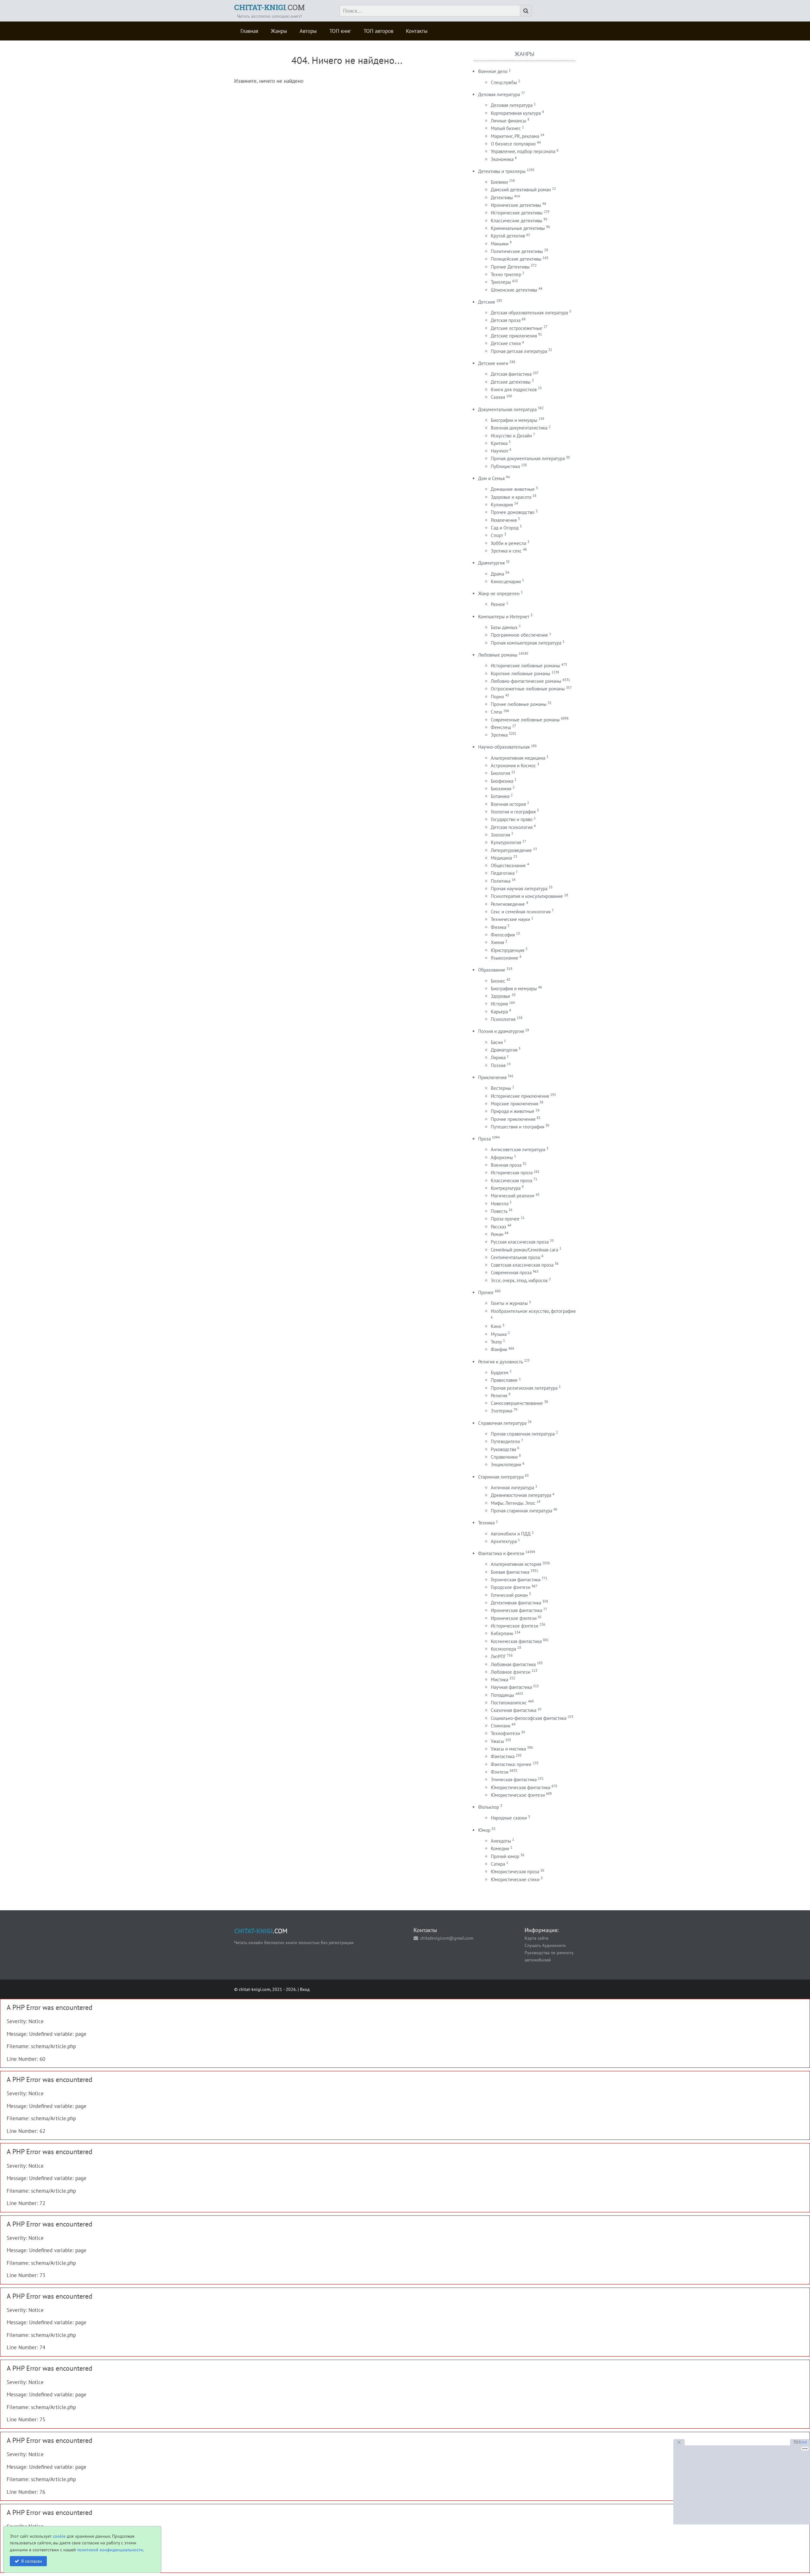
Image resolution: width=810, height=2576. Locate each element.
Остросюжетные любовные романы (528, 689)
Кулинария (502, 505)
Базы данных (504, 627)
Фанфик (499, 1349)
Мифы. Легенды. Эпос (513, 1503)
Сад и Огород (505, 528)
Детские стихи (506, 343)
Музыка (499, 1334)
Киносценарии (506, 581)
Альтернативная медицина (518, 758)
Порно (497, 697)
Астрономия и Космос (513, 766)
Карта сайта (536, 1938)
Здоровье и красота (511, 497)
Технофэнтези (505, 1733)
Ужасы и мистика (508, 1749)
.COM (269, 7)
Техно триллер (506, 274)
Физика (498, 927)
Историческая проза (512, 1173)
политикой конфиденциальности (110, 2550)
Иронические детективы (516, 205)
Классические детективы (517, 221)
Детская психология (512, 827)
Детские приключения (514, 336)
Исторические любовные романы (525, 666)
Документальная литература (507, 409)
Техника (486, 1523)
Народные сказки (509, 1818)
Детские (487, 302)
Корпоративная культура (516, 113)
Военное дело (493, 71)
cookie (59, 2536)
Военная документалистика (519, 428)
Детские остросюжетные (517, 328)
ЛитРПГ (498, 1656)
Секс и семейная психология (521, 912)
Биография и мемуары (514, 988)
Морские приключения (514, 1104)
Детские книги (493, 363)
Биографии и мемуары (514, 420)
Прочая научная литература (519, 889)
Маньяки (500, 244)
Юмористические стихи (515, 1879)
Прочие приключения (513, 1119)
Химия (497, 942)
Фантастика (503, 1756)
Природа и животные (513, 1111)
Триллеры (501, 282)
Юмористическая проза (515, 1872)
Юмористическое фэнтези (518, 1795)
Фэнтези (500, 1772)
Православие (504, 1380)
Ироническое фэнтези (514, 1618)
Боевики (499, 182)
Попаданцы (502, 1695)
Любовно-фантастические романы (526, 681)
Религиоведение (508, 904)
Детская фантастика (511, 374)
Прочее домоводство (513, 512)
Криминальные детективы (518, 228)
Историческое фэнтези (514, 1626)
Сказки (498, 397)
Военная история (508, 804)
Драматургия (491, 563)
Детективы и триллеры (502, 171)
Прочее (486, 1292)
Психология (503, 1019)
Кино (496, 1326)
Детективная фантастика (516, 1603)
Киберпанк (502, 1633)
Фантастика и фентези (501, 1553)
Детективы (502, 198)
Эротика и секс (506, 551)
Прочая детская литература (519, 351)
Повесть (499, 1211)
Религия (499, 1396)
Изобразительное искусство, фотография (533, 1311)
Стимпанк (501, 1726)
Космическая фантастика (516, 1641)
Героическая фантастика (516, 1580)
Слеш (496, 712)
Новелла (500, 1204)
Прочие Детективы (510, 267)
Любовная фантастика (513, 1664)
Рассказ (498, 1227)
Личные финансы (508, 121)
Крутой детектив (508, 236)
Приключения (492, 1077)
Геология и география (513, 812)
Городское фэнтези (511, 1587)
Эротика (499, 735)
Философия (503, 935)
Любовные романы (498, 655)
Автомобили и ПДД (511, 1534)
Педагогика (503, 873)
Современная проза (511, 1273)
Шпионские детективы (514, 290)
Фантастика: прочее (511, 1764)
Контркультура (506, 1188)
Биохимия (501, 789)
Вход (305, 1989)
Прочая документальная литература (528, 458)
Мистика (499, 1680)
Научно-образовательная (504, 747)
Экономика (502, 159)
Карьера (499, 1012)
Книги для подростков (514, 389)
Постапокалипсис (509, 1703)
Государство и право (512, 819)
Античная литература (512, 1488)
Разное (498, 604)
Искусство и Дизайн (511, 436)
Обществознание (508, 865)
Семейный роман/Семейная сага (524, 1250)
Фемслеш (501, 727)
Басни (497, 1042)
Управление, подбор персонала (523, 151)
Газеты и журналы (509, 1303)
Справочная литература (502, 1423)
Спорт (497, 535)
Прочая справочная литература (523, 1434)
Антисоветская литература (518, 1149)
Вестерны (501, 1088)
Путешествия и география (517, 1127)
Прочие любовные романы (519, 704)
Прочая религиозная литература (524, 1388)
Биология (500, 773)
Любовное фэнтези (511, 1672)
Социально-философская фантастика (529, 1718)
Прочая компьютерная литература (526, 643)
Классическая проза (511, 1180)
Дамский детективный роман (521, 190)
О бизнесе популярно (513, 144)
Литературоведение (511, 850)
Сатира (498, 1864)
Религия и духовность (500, 1362)
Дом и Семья (491, 478)
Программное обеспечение (519, 635)
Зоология (500, 835)
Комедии (500, 1848)
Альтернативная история (516, 1564)
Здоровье (501, 996)
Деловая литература (499, 94)
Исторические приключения (520, 1096)
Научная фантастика (511, 1687)
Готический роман (509, 1595)
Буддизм (500, 1372)
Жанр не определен (499, 593)
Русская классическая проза (520, 1242)
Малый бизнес (506, 128)
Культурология (506, 842)
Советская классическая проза (522, 1265)
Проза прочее (505, 1219)
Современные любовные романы (525, 720)
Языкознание (505, 958)
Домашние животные (513, 489)
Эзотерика (502, 1411)
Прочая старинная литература (521, 1511)
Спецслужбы (504, 82)
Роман (497, 1234)
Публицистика (505, 466)
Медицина (501, 858)
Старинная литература (501, 1477)
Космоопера (503, 1649)
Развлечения (504, 520)
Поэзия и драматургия (501, 1031)
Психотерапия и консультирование (527, 896)
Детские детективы (511, 382)
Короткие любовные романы (520, 673)
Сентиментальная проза (515, 1257)
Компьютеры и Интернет (504, 617)
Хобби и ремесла (508, 543)
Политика (501, 881)
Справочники (504, 1457)
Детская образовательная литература (529, 313)
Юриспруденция (508, 950)
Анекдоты (501, 1841)
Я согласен (32, 2561)
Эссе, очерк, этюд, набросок (519, 1280)
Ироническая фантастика (516, 1610)
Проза (484, 1139)
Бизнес (498, 981)
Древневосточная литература (521, 1495)
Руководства (503, 1449)
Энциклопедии (506, 1464)
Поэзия (498, 1065)
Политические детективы (517, 251)
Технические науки (510, 919)
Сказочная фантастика (514, 1710)
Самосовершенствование (517, 1403)
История (499, 1004)
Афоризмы (502, 1157)
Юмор (484, 1830)
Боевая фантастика (510, 1572)
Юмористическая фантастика (520, 1787)
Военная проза (506, 1165)
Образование (492, 970)
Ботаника (500, 796)
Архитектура (504, 1541)
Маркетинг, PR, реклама (515, 136)
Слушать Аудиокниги (545, 1945)
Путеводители (505, 1441)
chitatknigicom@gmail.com (447, 1938)
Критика (499, 443)
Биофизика (502, 781)
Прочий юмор (505, 1856)
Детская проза (506, 320)
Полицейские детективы (516, 259)
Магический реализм (513, 1196)
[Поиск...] (526, 11)
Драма (497, 574)
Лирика (498, 1057)
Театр (496, 1342)
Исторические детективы (517, 213)
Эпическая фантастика (514, 1779)
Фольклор (489, 1807)
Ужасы (497, 1741)
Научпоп (499, 451)
